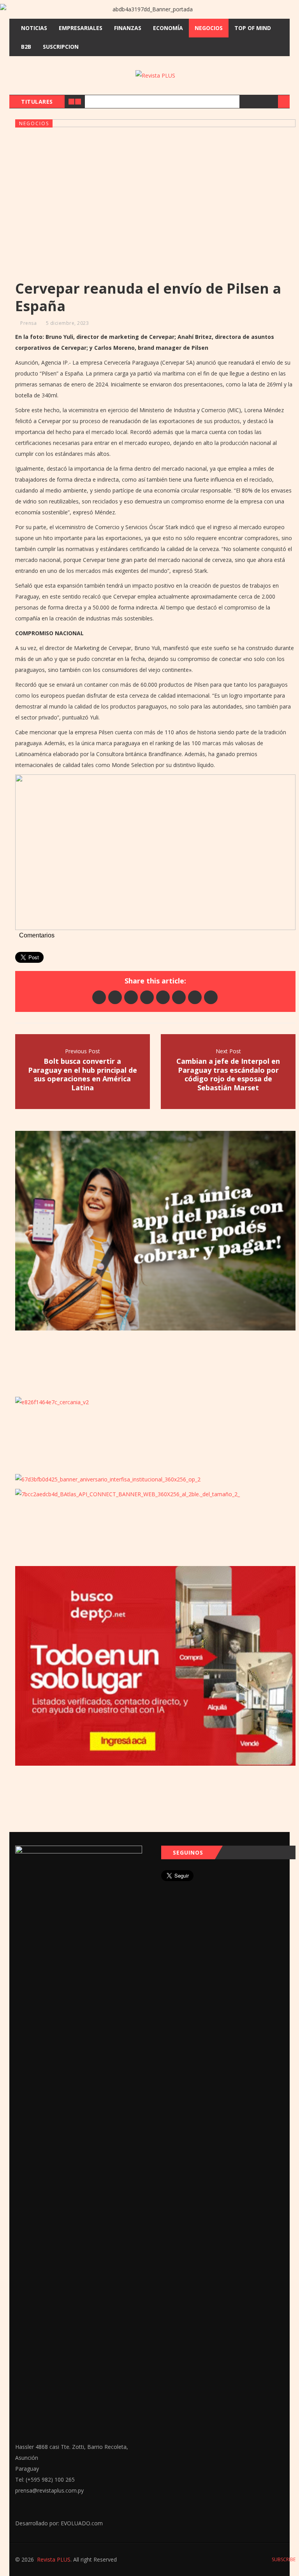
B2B (26, 47)
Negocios (209, 28)
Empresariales (81, 28)
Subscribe (283, 2559)
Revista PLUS (54, 2559)
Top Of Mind (253, 28)
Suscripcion (61, 47)
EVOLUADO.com (82, 2523)
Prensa (28, 323)
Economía (168, 28)
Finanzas (128, 28)
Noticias (34, 28)
